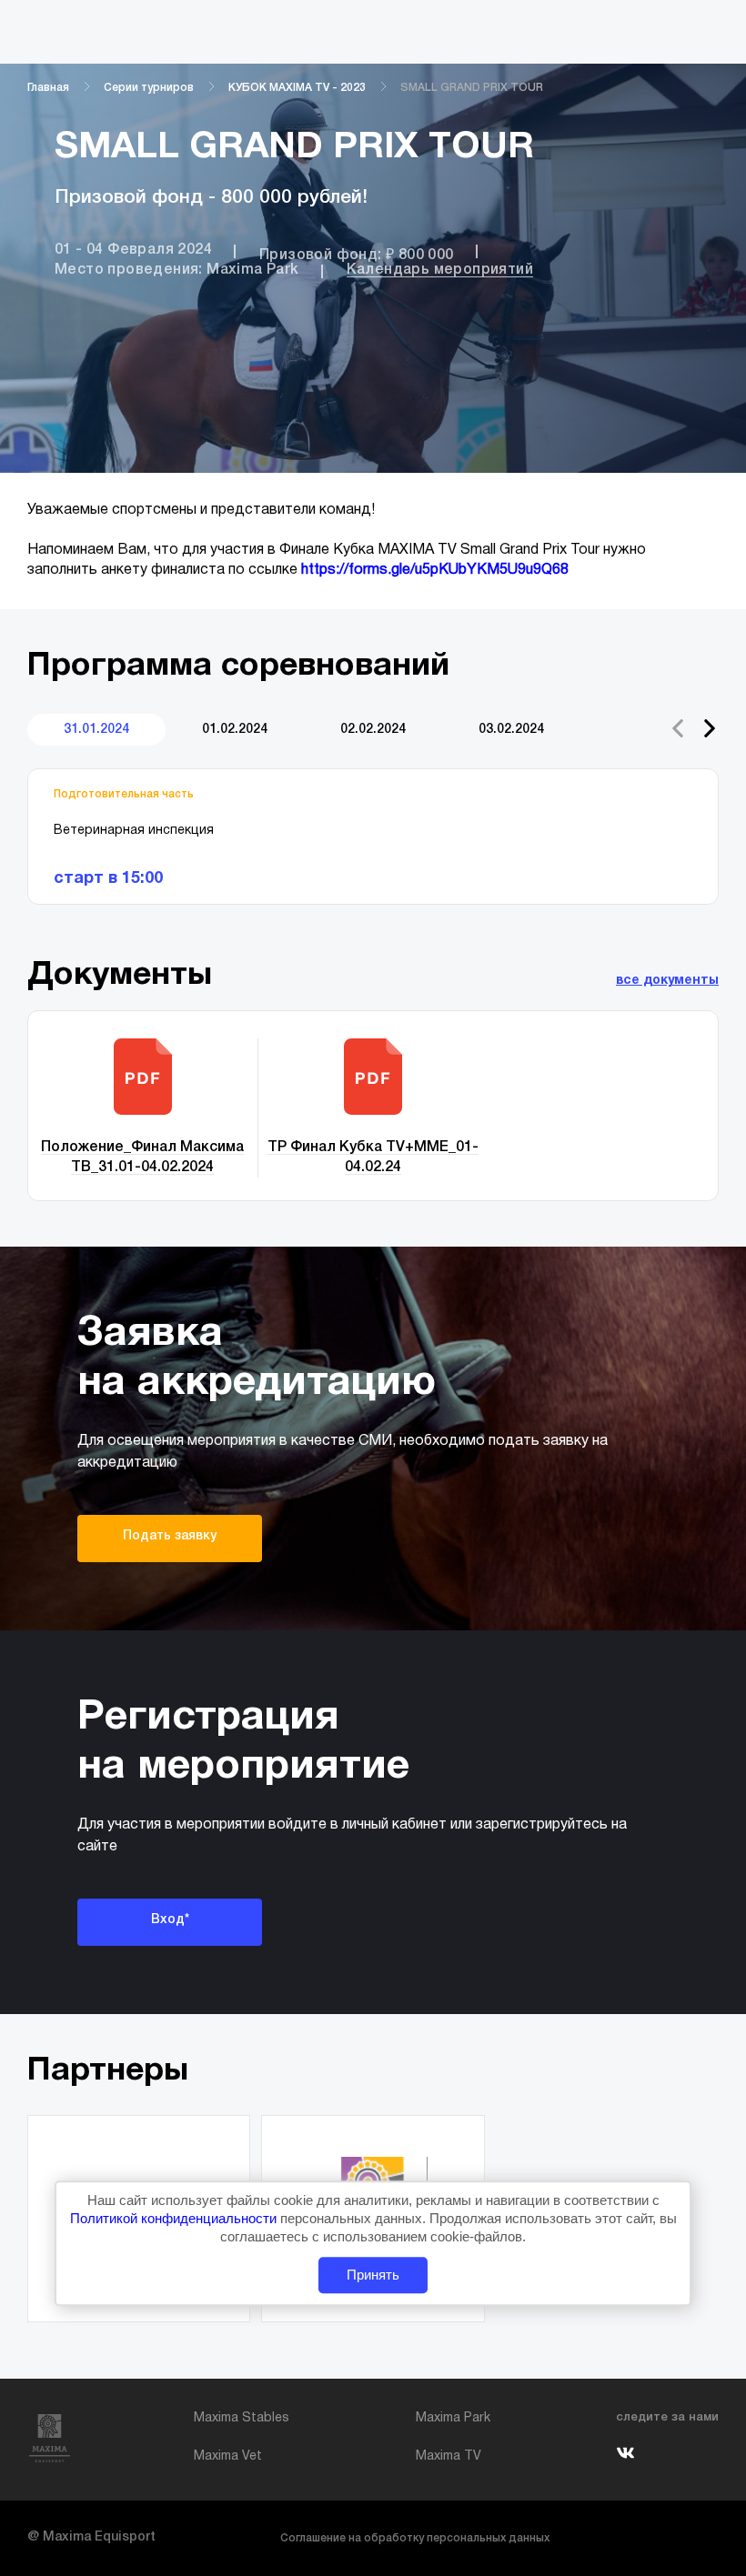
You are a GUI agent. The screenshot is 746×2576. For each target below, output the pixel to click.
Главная (48, 88)
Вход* (170, 1920)
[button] (710, 728)
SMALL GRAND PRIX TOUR (472, 88)
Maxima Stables (242, 2418)
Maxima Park (453, 2418)
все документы (667, 981)
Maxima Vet (228, 2456)
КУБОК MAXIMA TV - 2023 (297, 88)
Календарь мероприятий (440, 270)
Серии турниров (149, 88)
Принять (373, 2275)
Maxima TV (449, 2456)
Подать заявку (170, 1536)
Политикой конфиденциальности (175, 2218)
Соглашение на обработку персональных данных (415, 2538)
